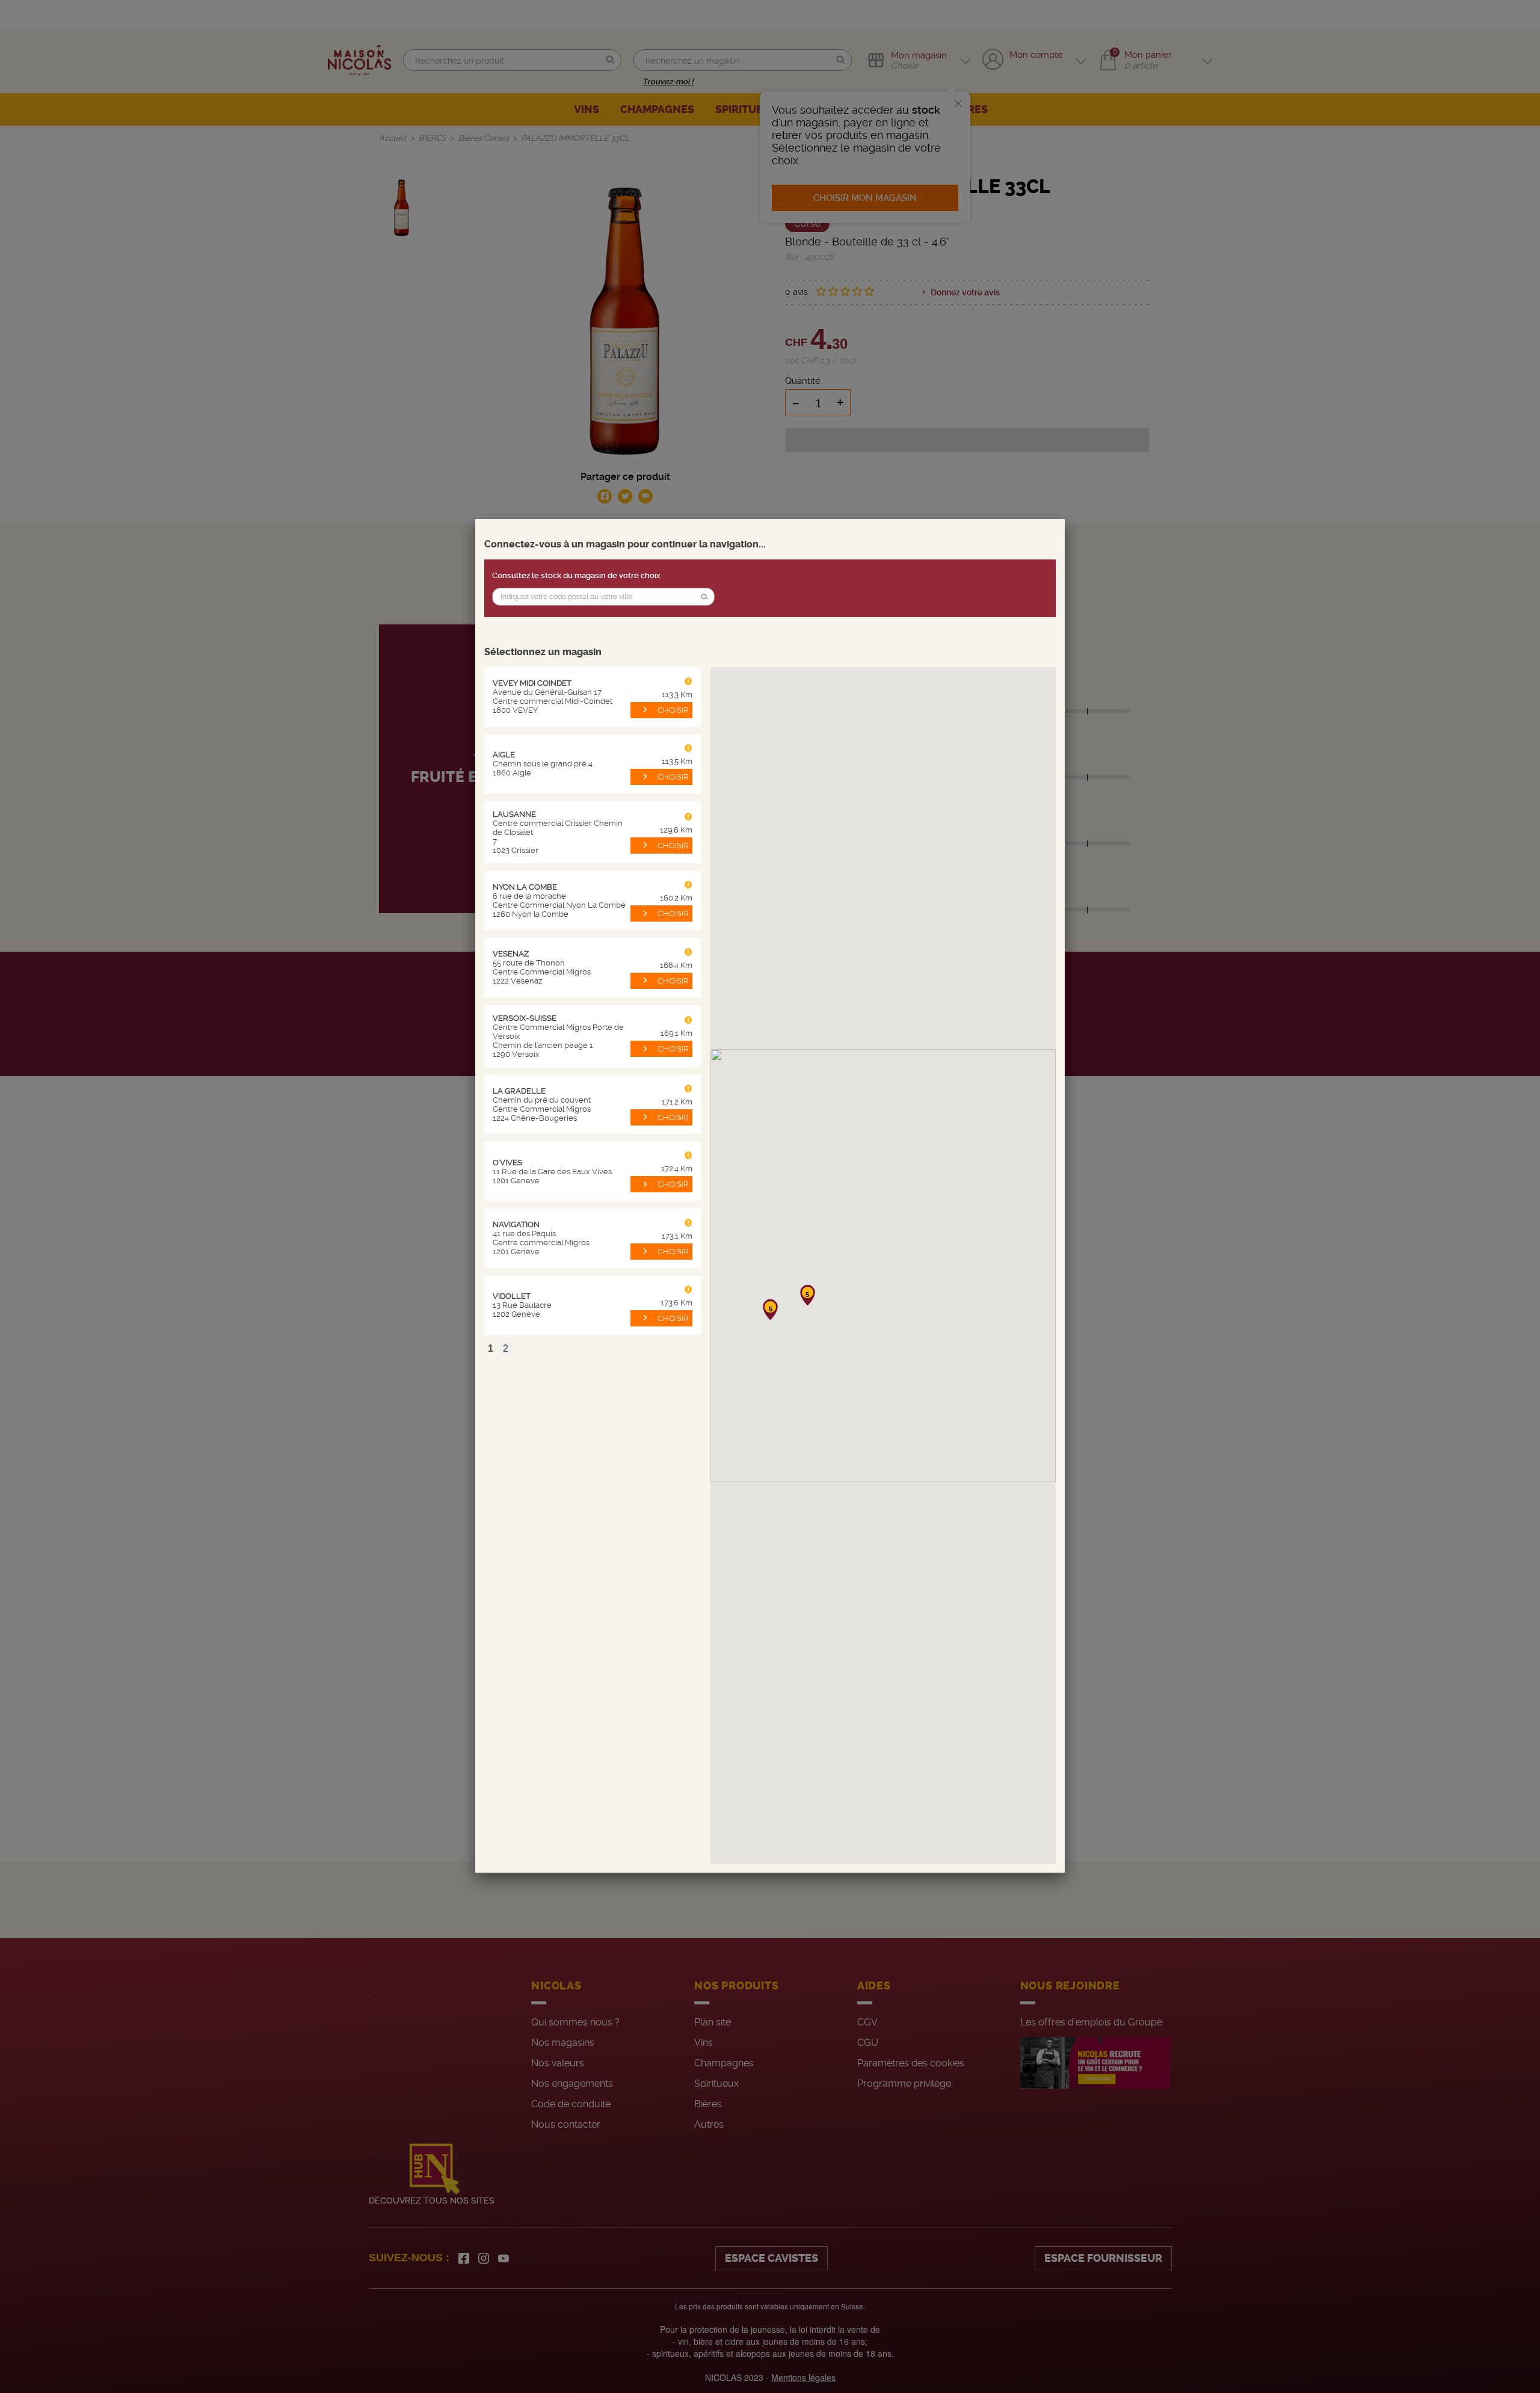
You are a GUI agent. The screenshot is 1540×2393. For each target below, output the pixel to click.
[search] (603, 597)
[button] (704, 597)
